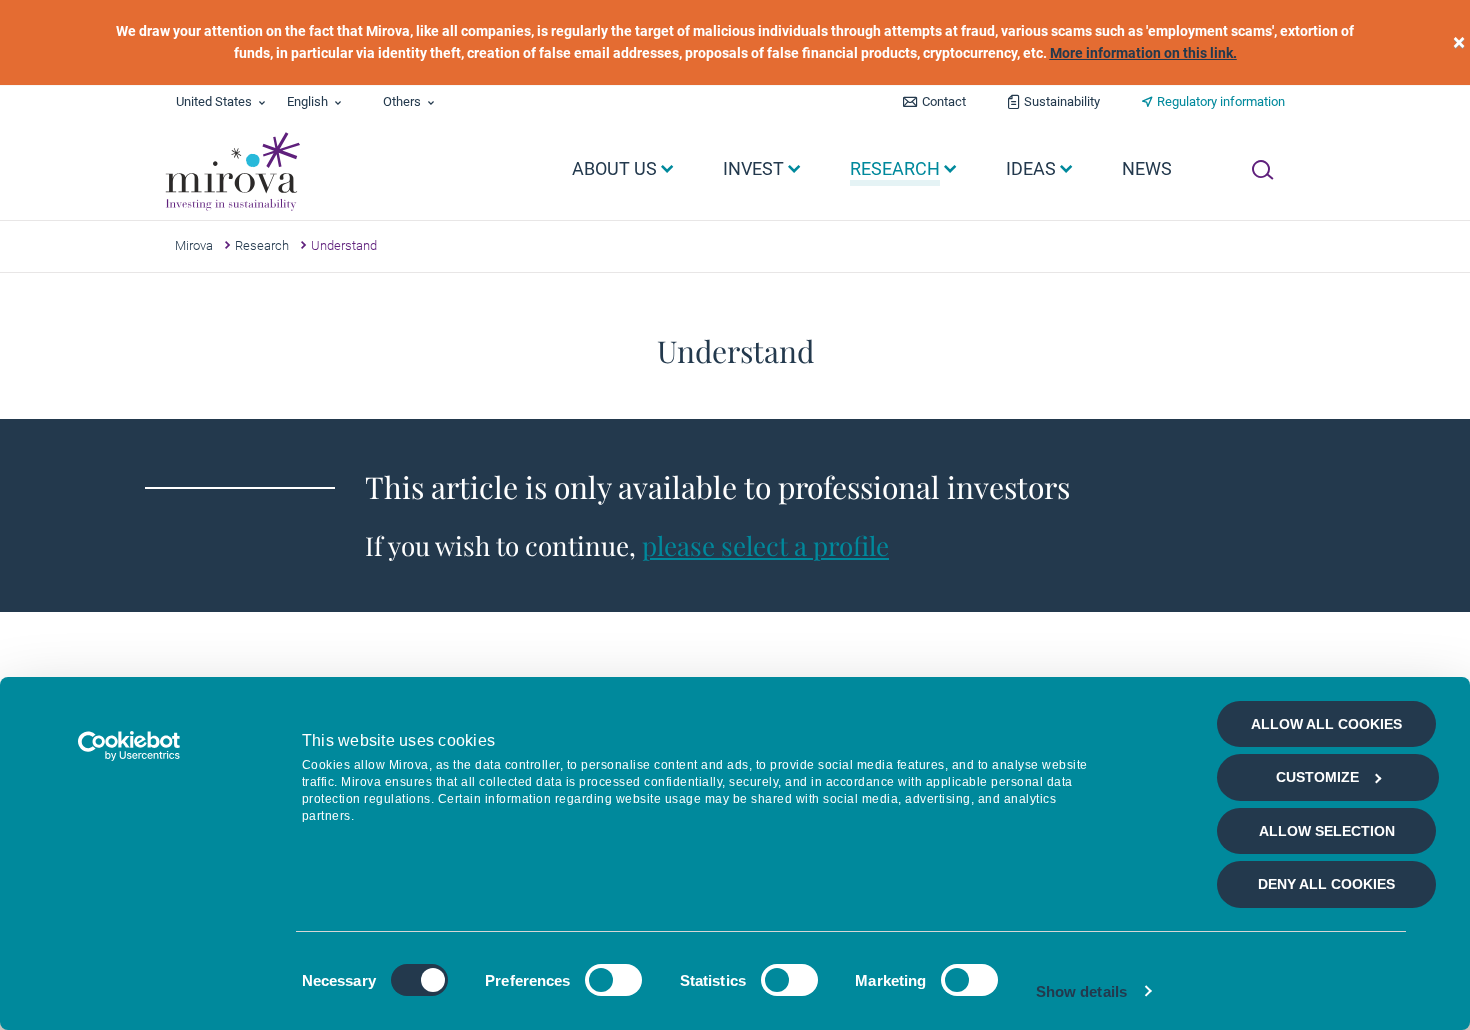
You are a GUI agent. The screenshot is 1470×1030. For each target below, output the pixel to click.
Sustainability (1062, 101)
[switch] (613, 980)
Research (262, 245)
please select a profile (765, 545)
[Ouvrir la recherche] (1262, 170)
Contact (944, 101)
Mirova (194, 245)
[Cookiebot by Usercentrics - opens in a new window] (129, 746)
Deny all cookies (1326, 884)
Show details (1081, 991)
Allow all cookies (1326, 724)
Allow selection (1327, 831)
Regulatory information (1221, 101)
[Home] (231, 172)
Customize (1317, 777)
